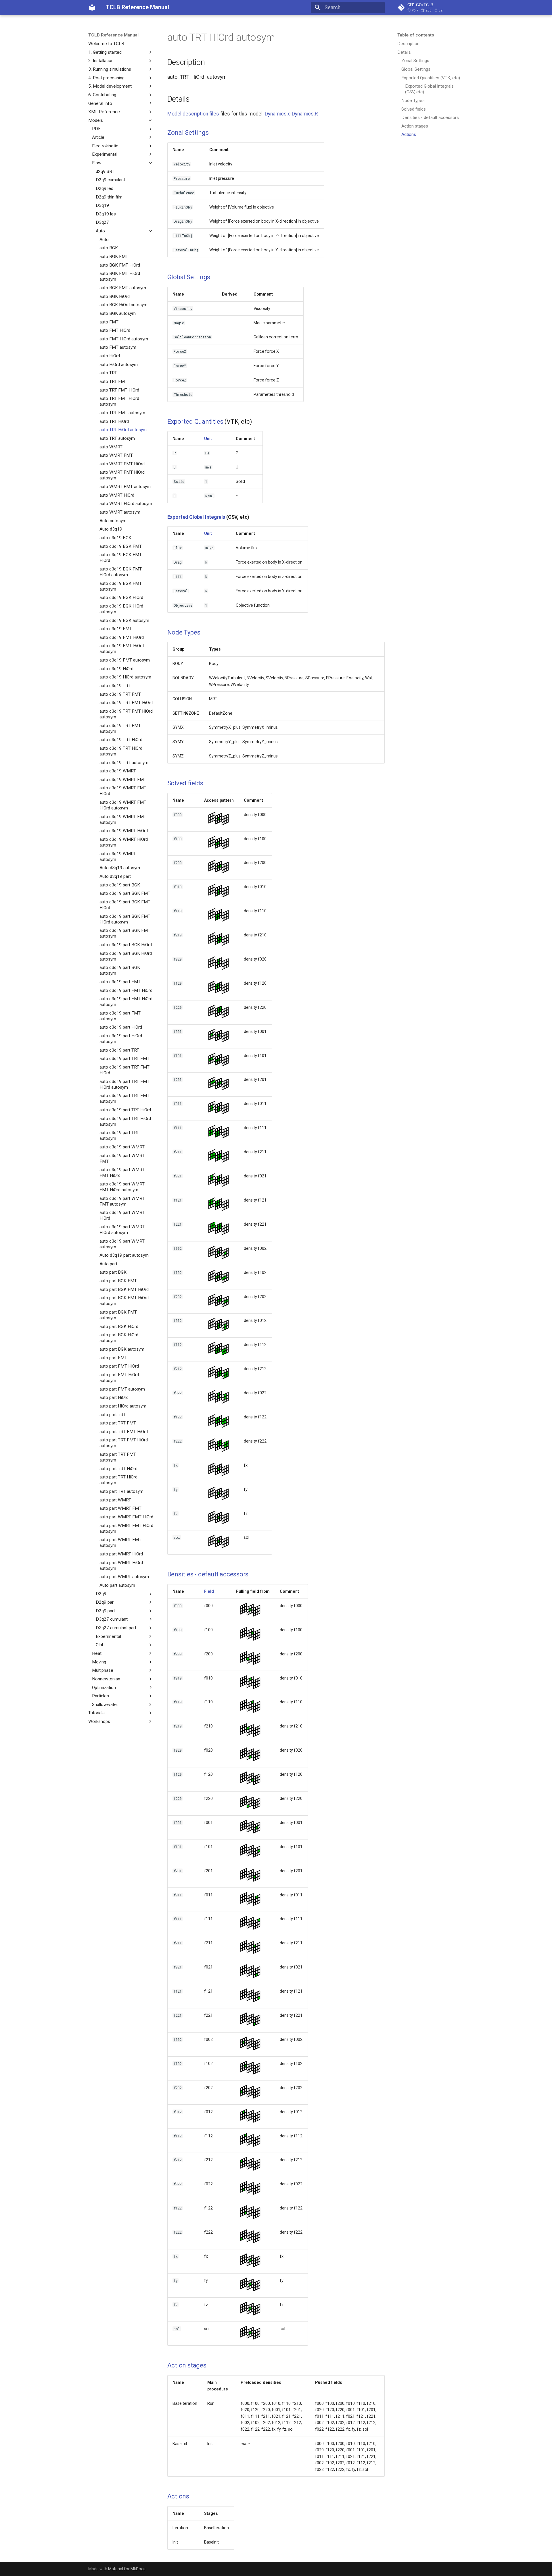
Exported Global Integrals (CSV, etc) (429, 89)
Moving (99, 1662)
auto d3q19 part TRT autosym (119, 1135)
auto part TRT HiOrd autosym (118, 1480)
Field (209, 1591)
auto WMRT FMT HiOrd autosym (122, 475)
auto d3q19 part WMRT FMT (122, 1158)
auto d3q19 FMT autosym (125, 660)
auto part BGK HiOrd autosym (119, 1338)
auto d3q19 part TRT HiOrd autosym (125, 1121)
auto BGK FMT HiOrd (120, 265)
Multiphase (103, 1670)
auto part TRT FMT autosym (118, 1457)
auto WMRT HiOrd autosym (126, 504)
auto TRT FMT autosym (122, 413)
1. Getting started (105, 52)
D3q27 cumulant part (116, 1628)
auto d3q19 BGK (115, 538)
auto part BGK (113, 1272)
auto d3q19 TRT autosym (124, 762)
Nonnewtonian (106, 1679)
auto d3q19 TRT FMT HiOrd (126, 703)
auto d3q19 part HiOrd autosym (121, 1039)
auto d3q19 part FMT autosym (120, 1016)
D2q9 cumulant (110, 180)
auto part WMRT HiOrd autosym (121, 1565)
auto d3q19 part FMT (120, 982)
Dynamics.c (278, 114)
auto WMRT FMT (116, 455)
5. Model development (110, 86)
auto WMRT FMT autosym (125, 487)
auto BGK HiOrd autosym (123, 305)
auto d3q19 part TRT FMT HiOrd (124, 1070)
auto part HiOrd (114, 1397)
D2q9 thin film (109, 197)
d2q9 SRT (105, 171)
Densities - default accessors (430, 117)
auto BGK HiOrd (115, 296)
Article (98, 137)
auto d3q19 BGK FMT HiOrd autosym (121, 572)
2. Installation (101, 61)
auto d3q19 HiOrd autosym (125, 677)
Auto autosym (113, 520)
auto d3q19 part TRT (119, 1050)
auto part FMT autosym (122, 1389)
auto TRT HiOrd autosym (123, 430)
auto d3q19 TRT (115, 686)
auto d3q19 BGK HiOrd (121, 597)
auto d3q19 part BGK (120, 885)
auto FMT (109, 322)
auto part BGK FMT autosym (118, 1315)
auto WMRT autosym (120, 512)
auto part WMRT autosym (124, 1577)
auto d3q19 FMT (116, 629)
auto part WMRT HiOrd (121, 1554)
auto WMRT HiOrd (117, 495)
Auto (100, 231)
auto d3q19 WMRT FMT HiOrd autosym (123, 805)
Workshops (99, 1721)
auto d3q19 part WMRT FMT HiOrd (122, 1173)
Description (408, 44)
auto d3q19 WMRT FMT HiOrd (123, 791)
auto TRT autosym (117, 438)
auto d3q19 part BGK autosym (120, 970)
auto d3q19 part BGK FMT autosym (125, 933)
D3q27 (102, 222)
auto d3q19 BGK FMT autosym (121, 586)
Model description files (193, 114)
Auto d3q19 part (115, 876)
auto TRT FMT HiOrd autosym (119, 401)
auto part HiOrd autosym (123, 1406)
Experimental (105, 154)
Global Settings (416, 69)
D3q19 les (106, 214)
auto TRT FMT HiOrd (119, 390)
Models (96, 120)
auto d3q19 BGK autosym (124, 620)
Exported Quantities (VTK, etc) (431, 78)
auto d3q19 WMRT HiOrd (124, 831)
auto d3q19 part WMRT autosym (122, 1244)
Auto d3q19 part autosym (124, 1255)
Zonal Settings (415, 61)
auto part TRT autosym (121, 1491)
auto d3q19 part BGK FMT (125, 893)
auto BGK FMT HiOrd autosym (120, 276)
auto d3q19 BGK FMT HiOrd (121, 558)
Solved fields (414, 109)
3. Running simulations (110, 69)
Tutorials (96, 1713)
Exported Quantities (195, 422)
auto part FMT (113, 1358)
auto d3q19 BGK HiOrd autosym (121, 609)
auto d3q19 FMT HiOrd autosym (122, 649)
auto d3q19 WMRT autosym (118, 857)
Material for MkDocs (127, 2569)
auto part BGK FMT (118, 1281)
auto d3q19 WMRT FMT (123, 780)
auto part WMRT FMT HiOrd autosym (126, 1528)
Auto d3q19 (111, 529)
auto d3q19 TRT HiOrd (121, 740)
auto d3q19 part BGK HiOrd (126, 945)
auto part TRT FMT (118, 1423)
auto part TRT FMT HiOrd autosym (124, 1443)
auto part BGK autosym (122, 1349)
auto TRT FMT (113, 381)
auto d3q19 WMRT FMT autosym (123, 820)
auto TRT (108, 373)
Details (404, 52)
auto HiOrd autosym (119, 365)
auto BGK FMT (114, 257)
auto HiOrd (110, 356)
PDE (96, 129)
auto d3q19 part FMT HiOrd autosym (126, 1002)
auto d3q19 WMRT (118, 771)
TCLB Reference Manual (113, 35)
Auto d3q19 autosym (120, 868)
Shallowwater (105, 1705)
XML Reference (104, 112)
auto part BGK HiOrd (119, 1326)
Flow (97, 163)
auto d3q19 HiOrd (116, 669)
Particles (100, 1696)
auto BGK (109, 248)
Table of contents (416, 35)
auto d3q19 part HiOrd (121, 1027)
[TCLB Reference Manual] (92, 7)
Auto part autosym (117, 1585)
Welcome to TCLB (106, 44)
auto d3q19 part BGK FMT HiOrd (125, 905)
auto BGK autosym (118, 313)
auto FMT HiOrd (115, 330)
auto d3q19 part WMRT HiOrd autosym (122, 1230)
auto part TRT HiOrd (118, 1469)
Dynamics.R (305, 114)
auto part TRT (113, 1414)
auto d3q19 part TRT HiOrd (125, 1110)
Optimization (104, 1687)
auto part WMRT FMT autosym (120, 1542)
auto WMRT (111, 447)
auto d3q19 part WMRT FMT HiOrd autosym (122, 1187)
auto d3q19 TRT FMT (120, 694)
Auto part (108, 1264)
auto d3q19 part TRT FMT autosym (124, 1098)
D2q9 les (105, 188)
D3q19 (102, 205)
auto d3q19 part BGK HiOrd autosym (126, 956)
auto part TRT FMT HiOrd (124, 1432)
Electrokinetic (105, 146)
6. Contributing (102, 95)
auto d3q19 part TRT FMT (124, 1058)
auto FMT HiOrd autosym (124, 339)
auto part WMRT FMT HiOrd (126, 1517)
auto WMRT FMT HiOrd (122, 464)
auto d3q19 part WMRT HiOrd (122, 1215)
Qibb (100, 1645)
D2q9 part (105, 1611)
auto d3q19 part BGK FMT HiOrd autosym (125, 919)
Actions (409, 134)
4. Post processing (106, 78)
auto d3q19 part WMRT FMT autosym (122, 1201)
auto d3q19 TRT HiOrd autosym (121, 751)
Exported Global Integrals (196, 517)
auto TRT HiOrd (114, 421)
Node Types (413, 101)
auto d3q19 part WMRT (122, 1147)
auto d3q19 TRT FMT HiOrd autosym (126, 714)
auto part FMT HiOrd (119, 1366)
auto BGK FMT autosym (123, 288)
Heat (97, 1653)
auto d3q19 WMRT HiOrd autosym (124, 842)
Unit (208, 439)
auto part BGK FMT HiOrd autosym (124, 1301)
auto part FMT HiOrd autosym (119, 1378)
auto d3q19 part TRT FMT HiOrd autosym (124, 1084)
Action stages (415, 126)
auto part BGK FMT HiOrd (124, 1289)
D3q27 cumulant (112, 1619)
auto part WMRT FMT (120, 1508)
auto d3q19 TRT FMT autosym (120, 728)
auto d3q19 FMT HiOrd (122, 637)
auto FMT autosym (118, 347)
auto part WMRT (115, 1500)
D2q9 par (105, 1602)
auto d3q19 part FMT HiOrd (126, 990)
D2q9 (101, 1594)
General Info (100, 103)
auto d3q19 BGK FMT (121, 546)
